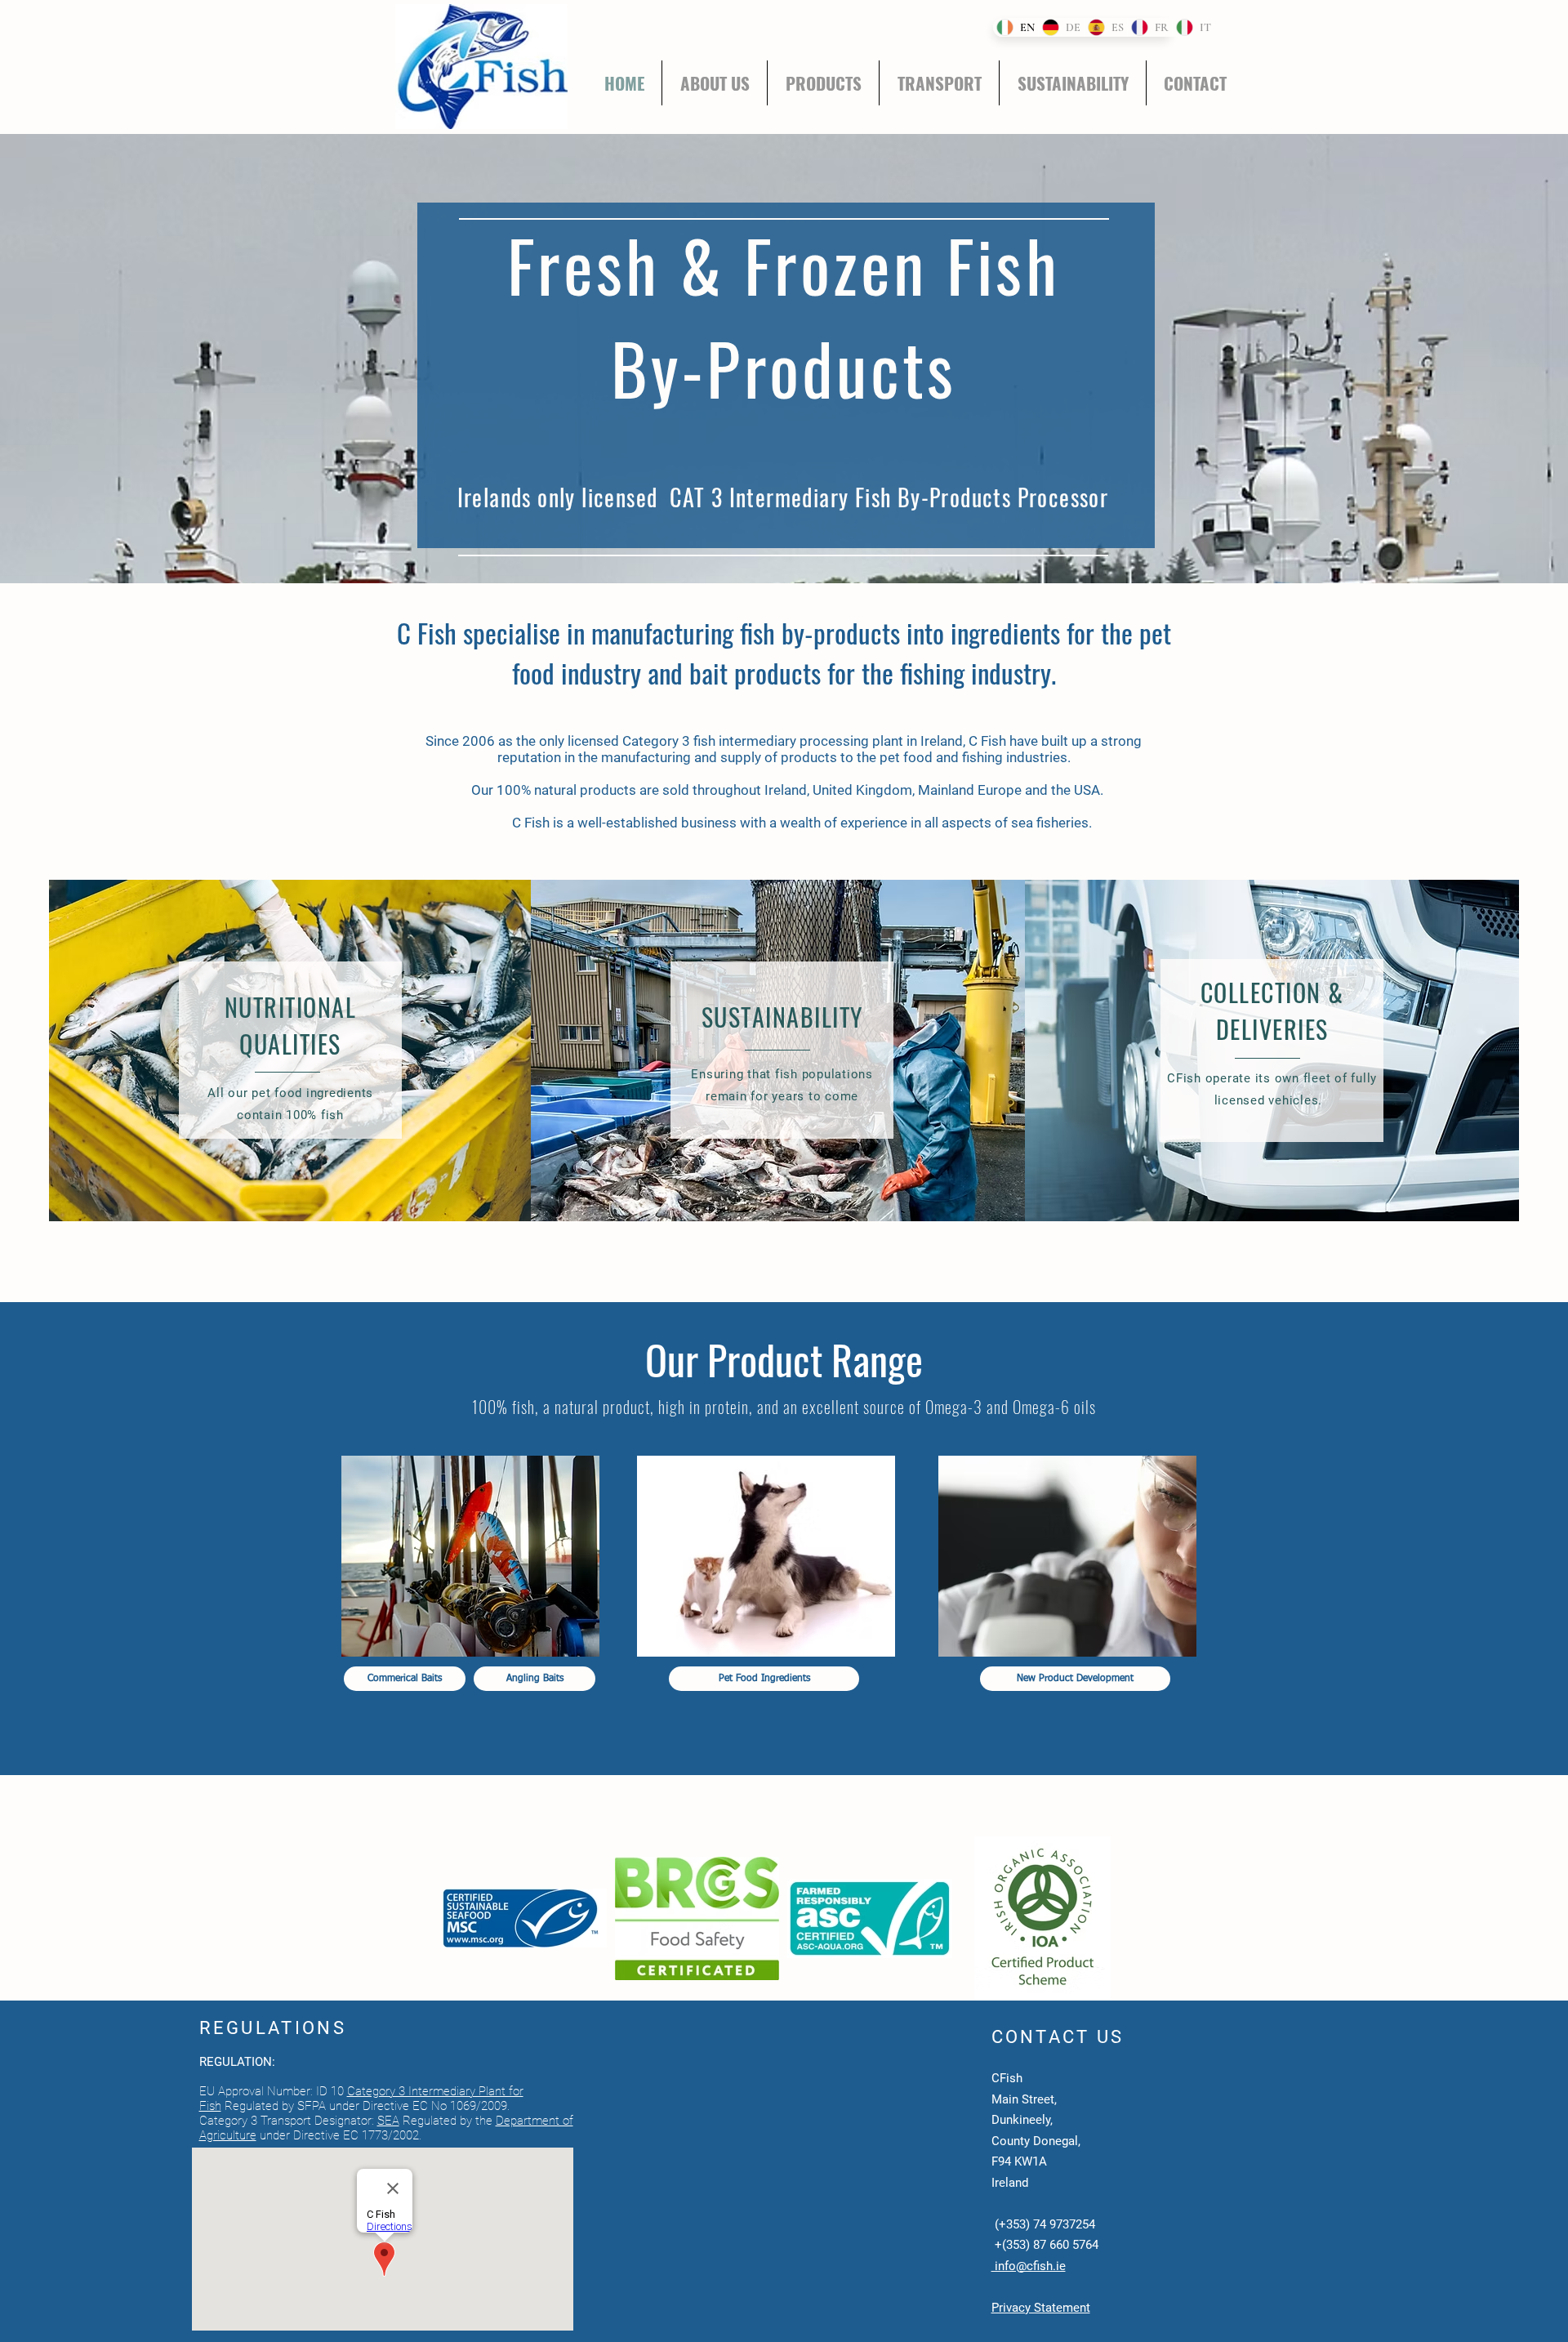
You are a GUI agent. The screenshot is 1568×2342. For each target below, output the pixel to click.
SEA (388, 2121)
